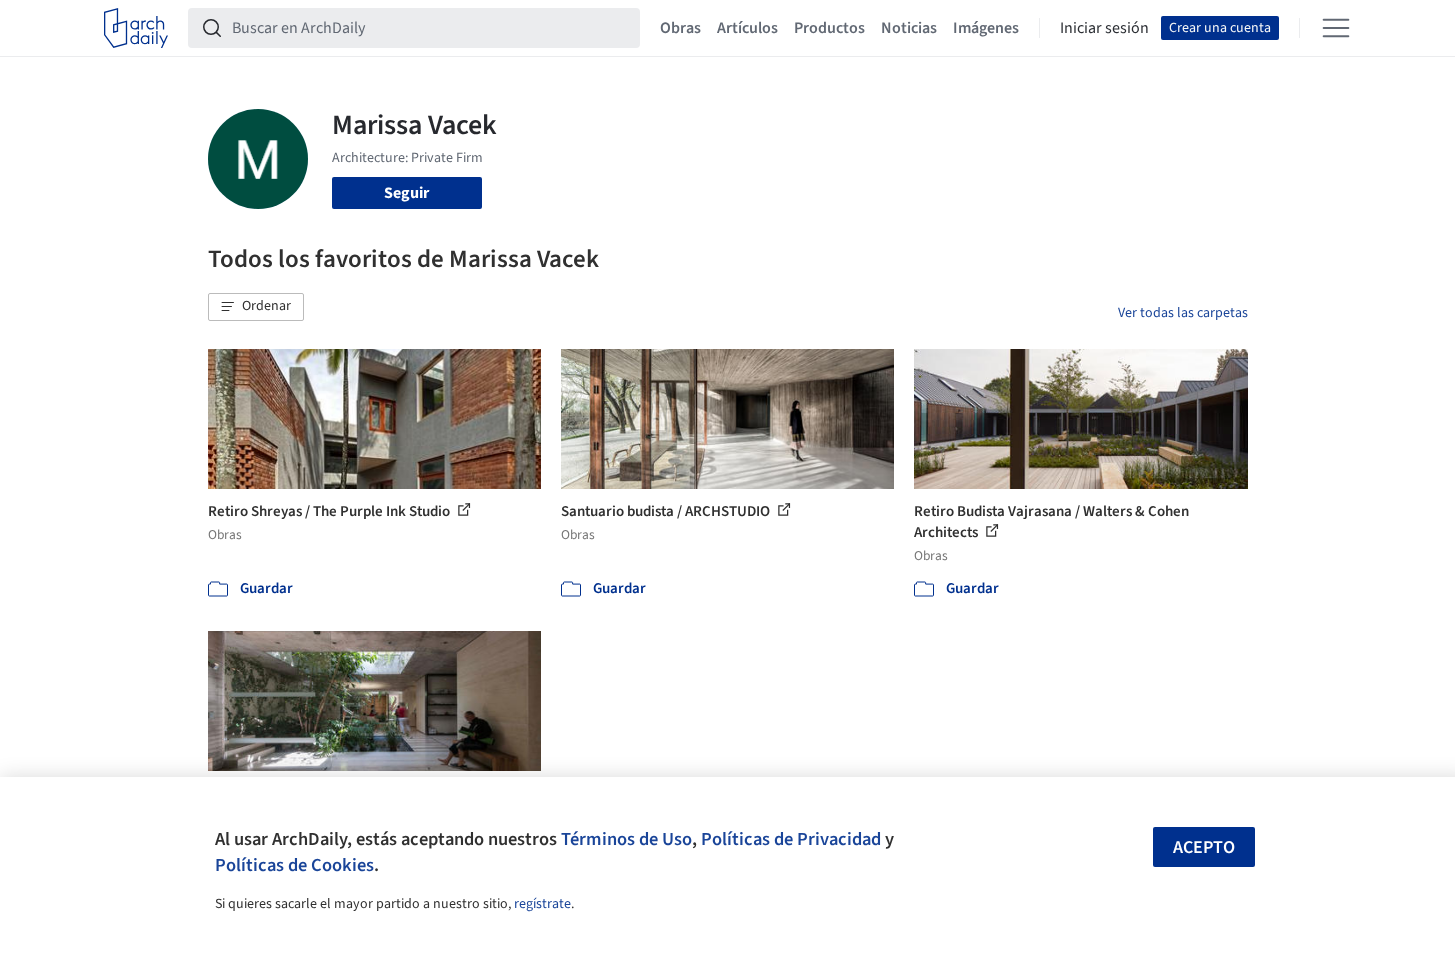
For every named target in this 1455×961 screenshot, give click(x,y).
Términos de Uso (626, 839)
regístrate (542, 904)
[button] (256, 307)
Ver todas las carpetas (1183, 313)
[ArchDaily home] (136, 28)
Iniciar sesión (1104, 28)
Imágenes (986, 28)
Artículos (747, 28)
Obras (680, 28)
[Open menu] (1336, 28)
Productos (829, 28)
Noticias (909, 28)
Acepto (1204, 847)
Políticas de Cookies (294, 865)
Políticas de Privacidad (791, 839)
